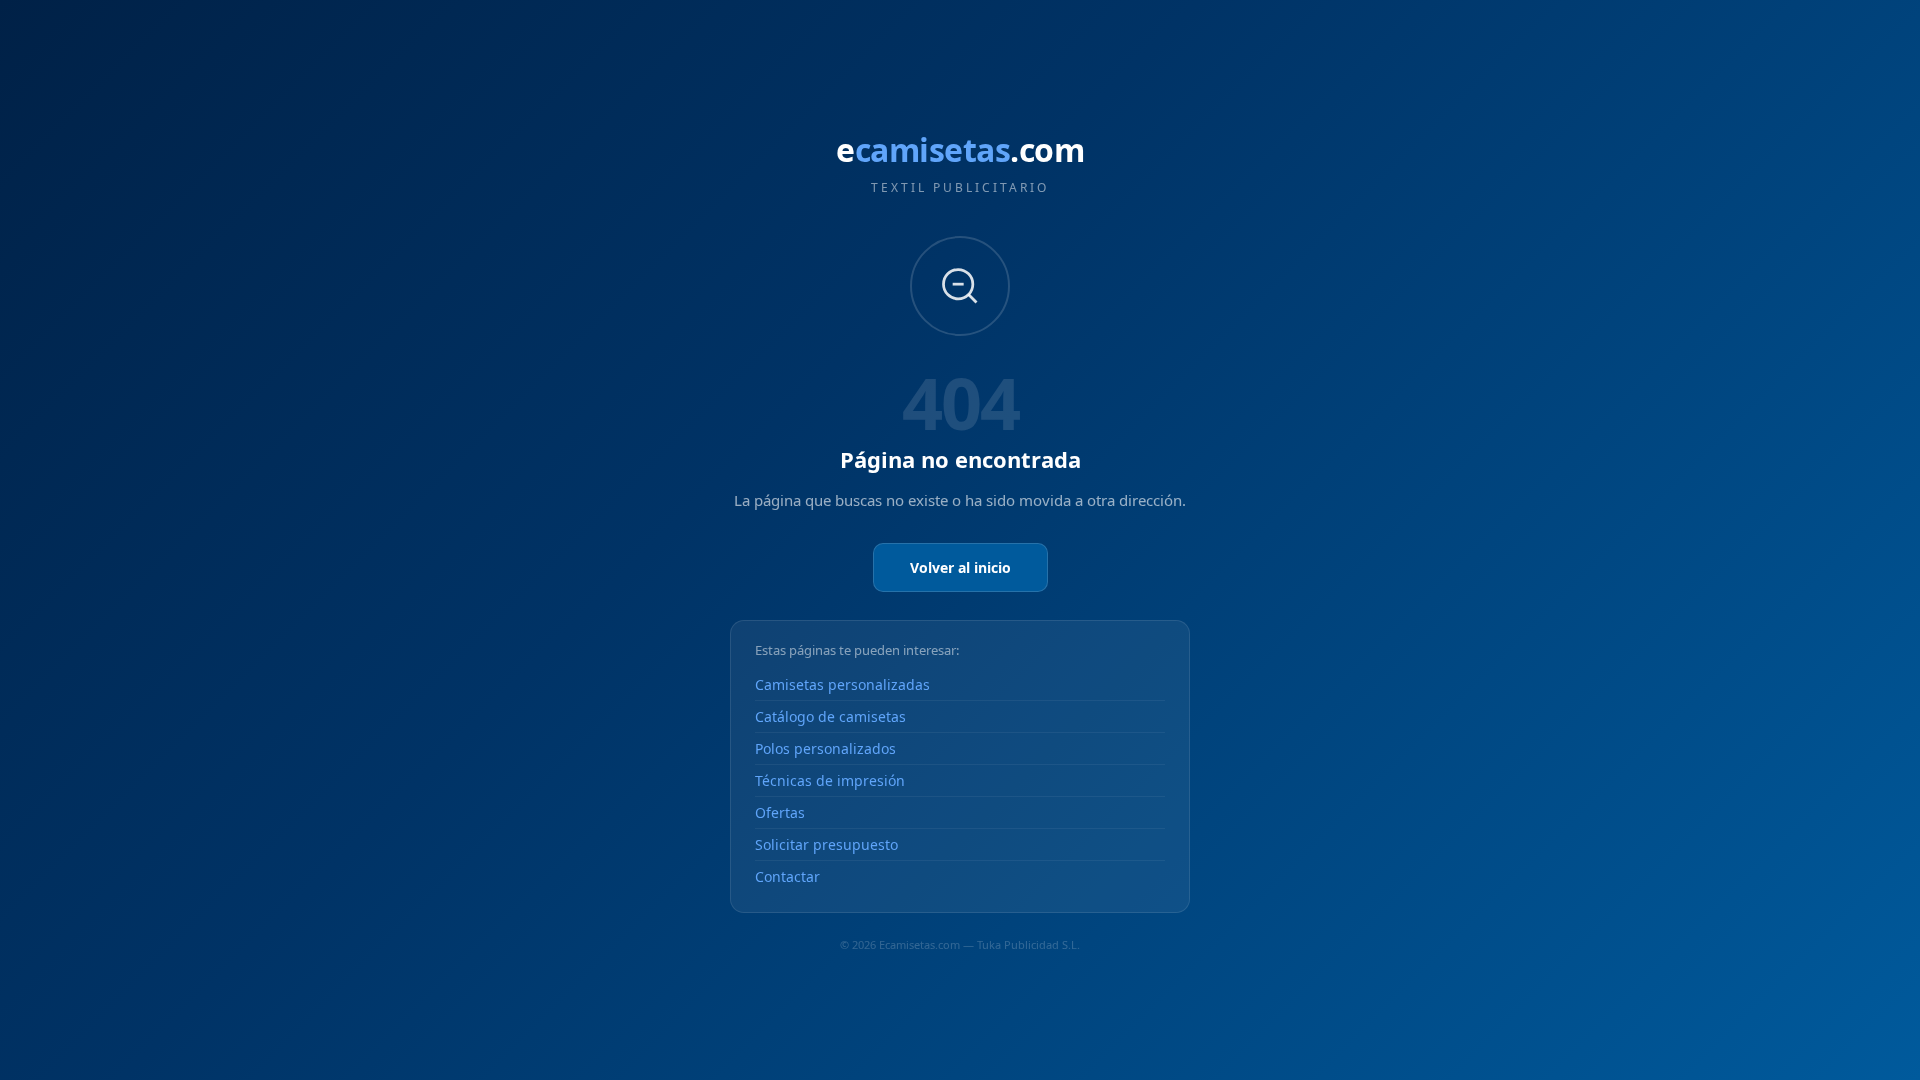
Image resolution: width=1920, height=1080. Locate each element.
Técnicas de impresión (830, 780)
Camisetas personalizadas (842, 684)
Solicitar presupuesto (826, 844)
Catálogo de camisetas (830, 716)
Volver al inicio (960, 567)
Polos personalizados (825, 748)
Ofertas (780, 812)
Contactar (787, 876)
